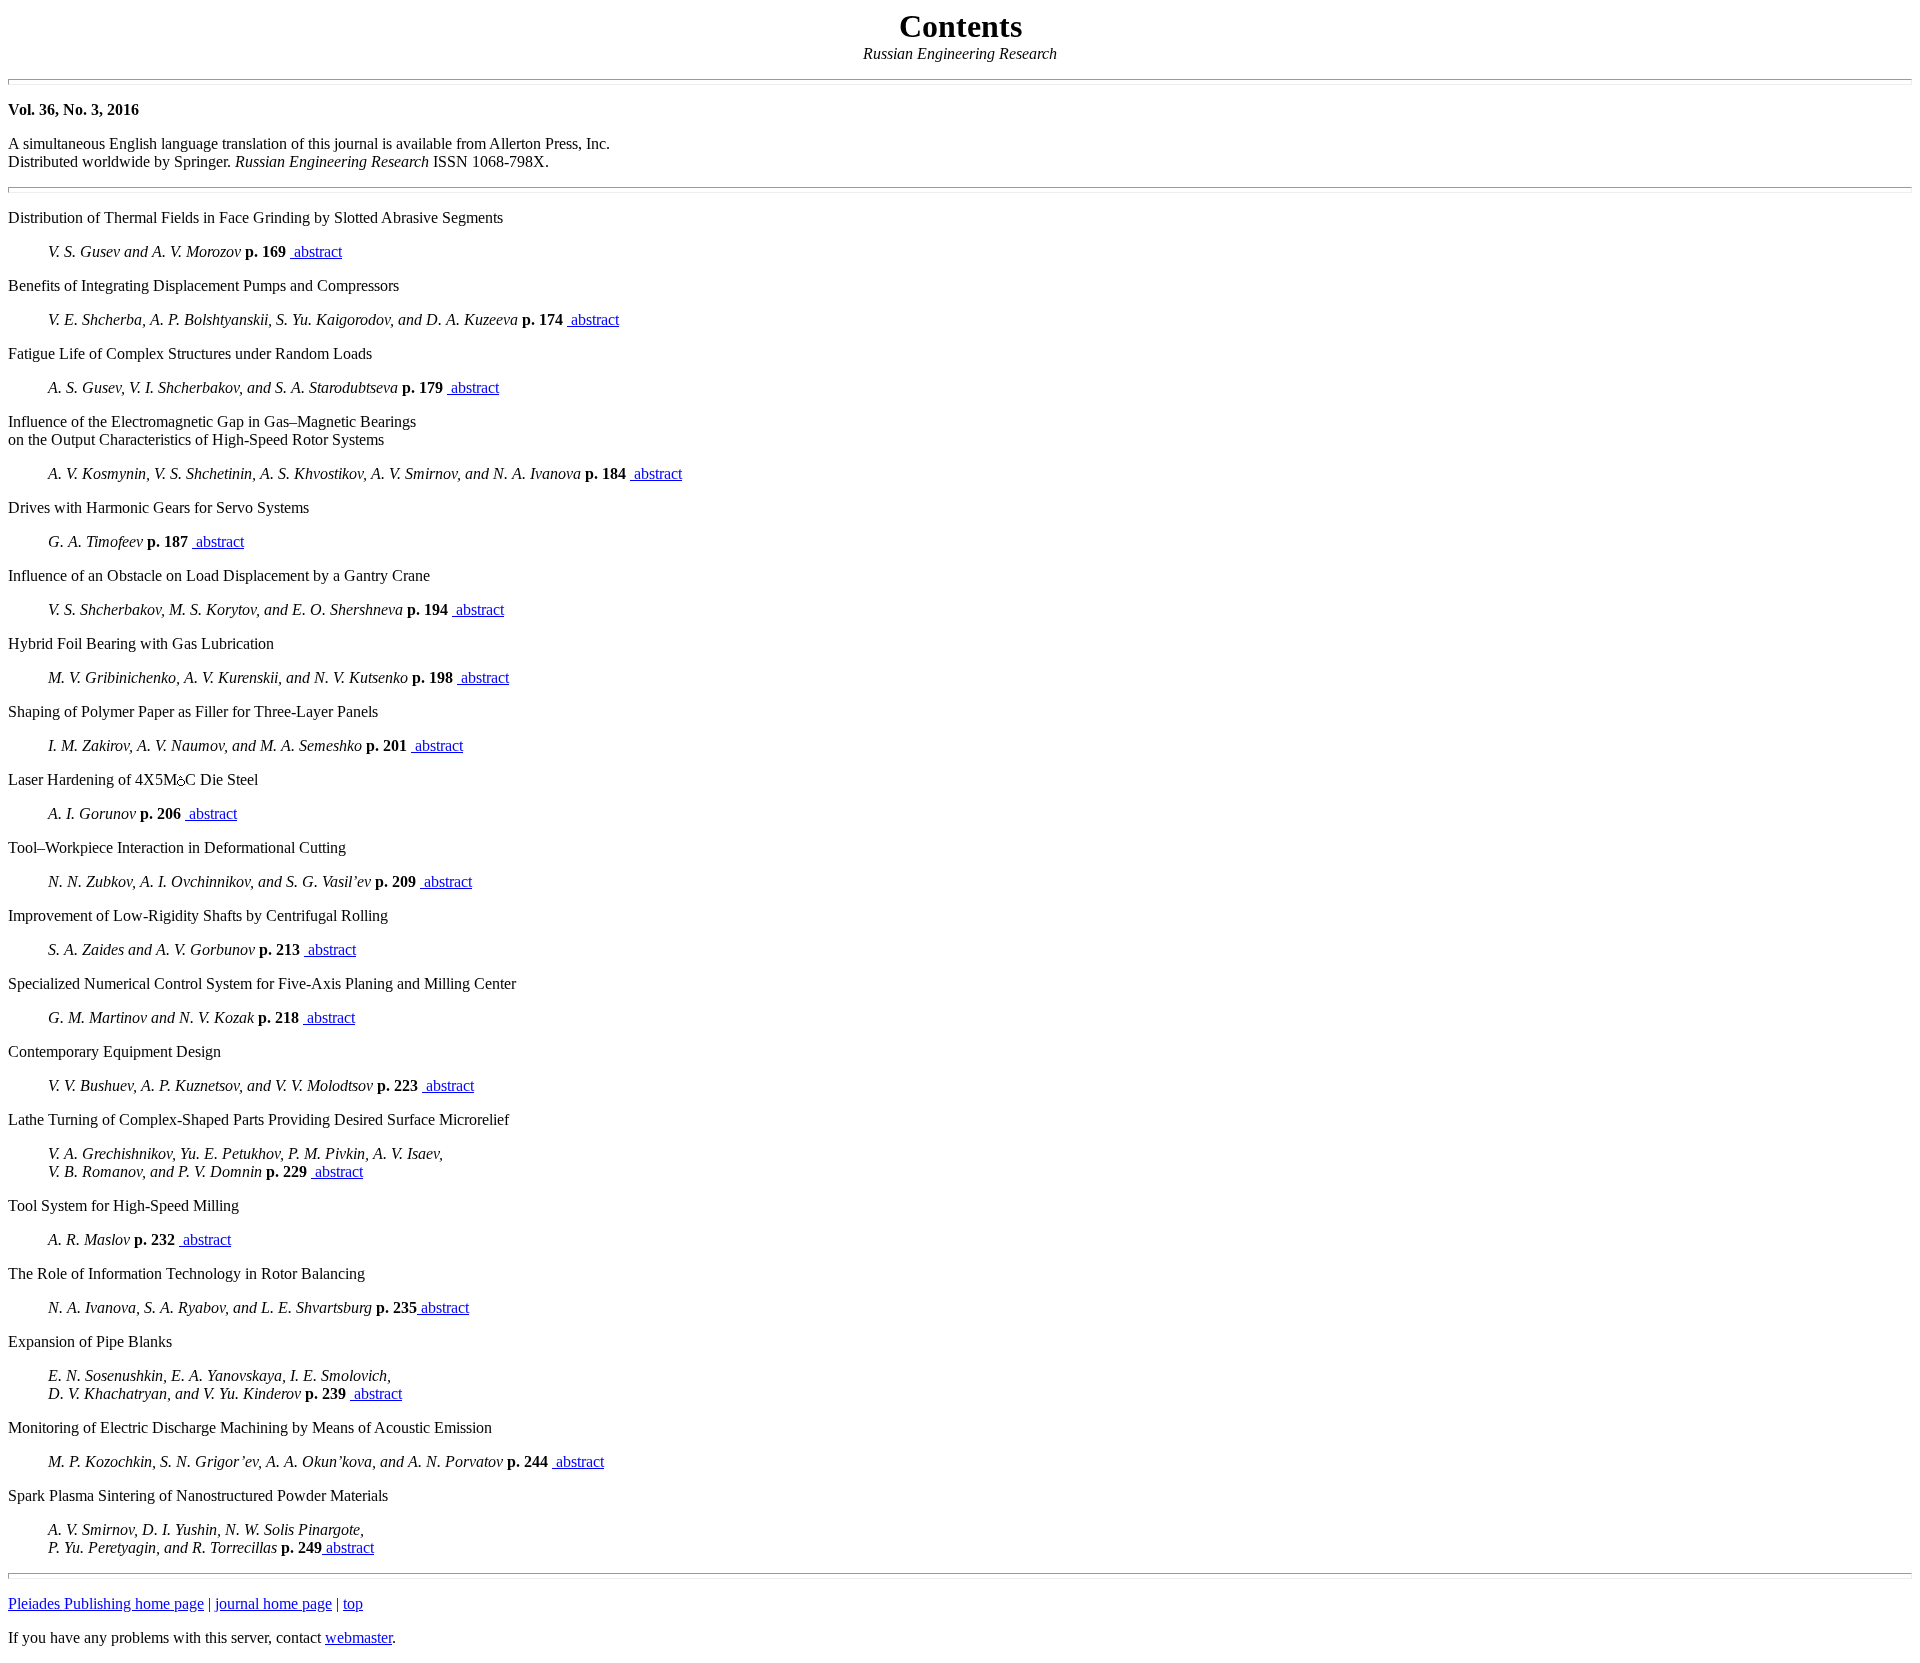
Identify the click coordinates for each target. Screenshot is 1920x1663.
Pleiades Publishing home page (106, 1603)
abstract (316, 251)
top (353, 1603)
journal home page (273, 1603)
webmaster (358, 1637)
